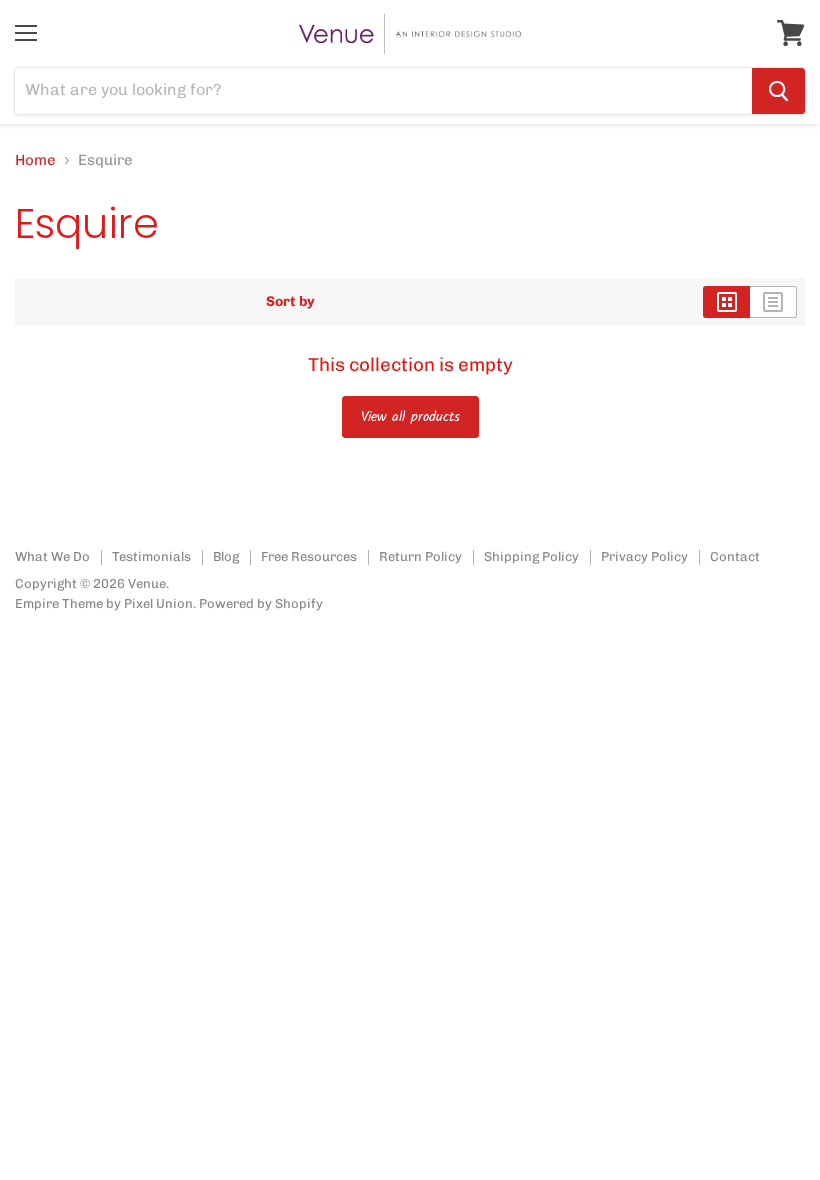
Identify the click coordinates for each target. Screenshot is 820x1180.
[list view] (773, 302)
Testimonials (151, 556)
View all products (410, 417)
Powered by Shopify (261, 603)
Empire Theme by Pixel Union (104, 603)
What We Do (52, 556)
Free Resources (309, 556)
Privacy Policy (644, 556)
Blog (226, 556)
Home (35, 160)
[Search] (778, 91)
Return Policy (420, 556)
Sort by (290, 302)
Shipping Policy (531, 556)
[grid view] (726, 302)
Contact (735, 556)
